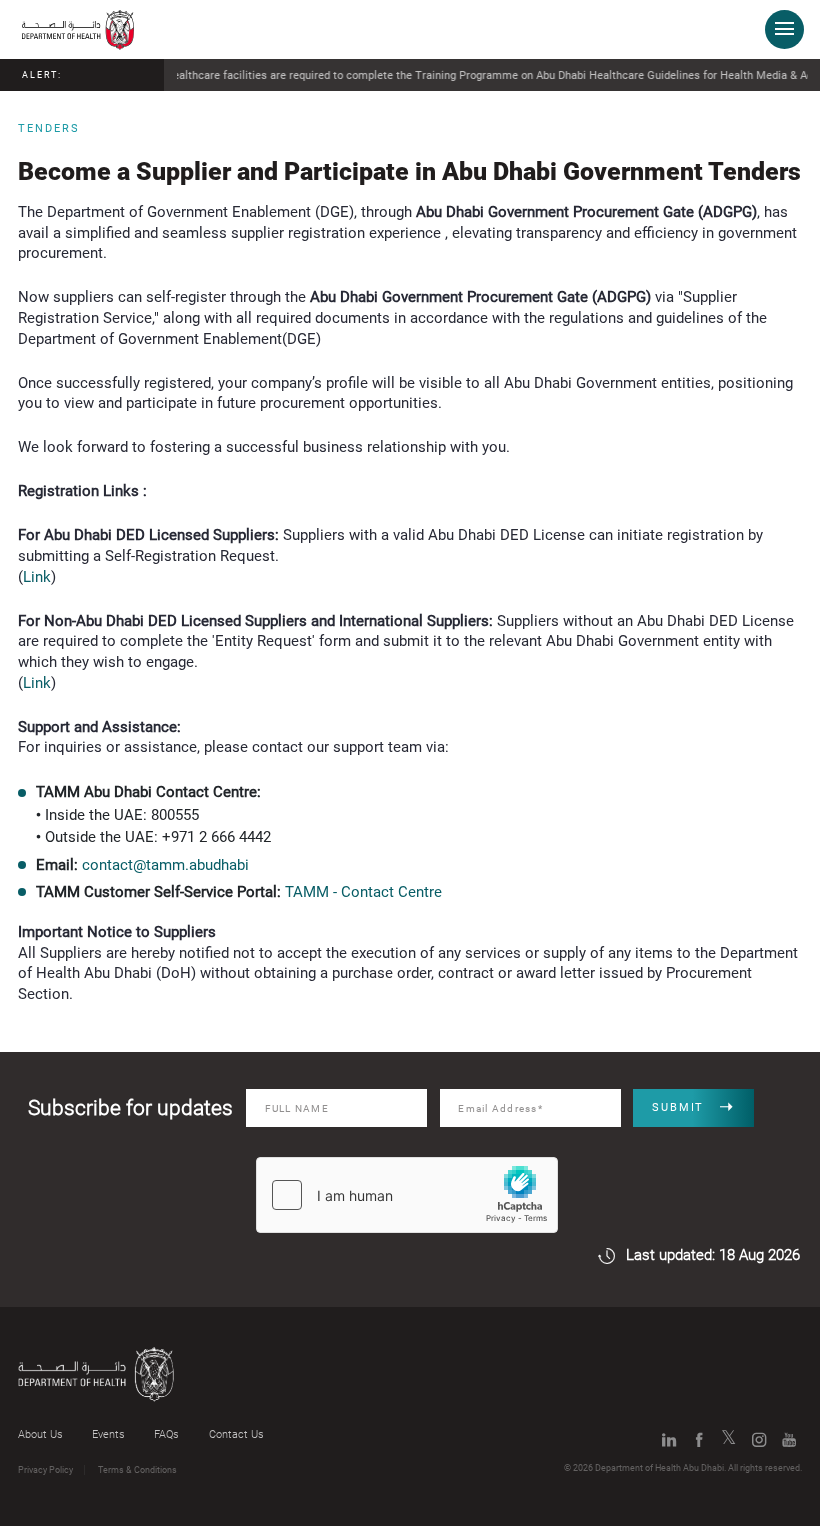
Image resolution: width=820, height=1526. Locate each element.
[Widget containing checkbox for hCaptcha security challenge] (407, 1195)
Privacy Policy (45, 1469)
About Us (40, 1434)
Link (37, 577)
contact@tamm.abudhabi (165, 865)
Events (108, 1434)
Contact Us (236, 1434)
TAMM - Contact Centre (363, 892)
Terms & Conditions (137, 1469)
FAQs (166, 1434)
